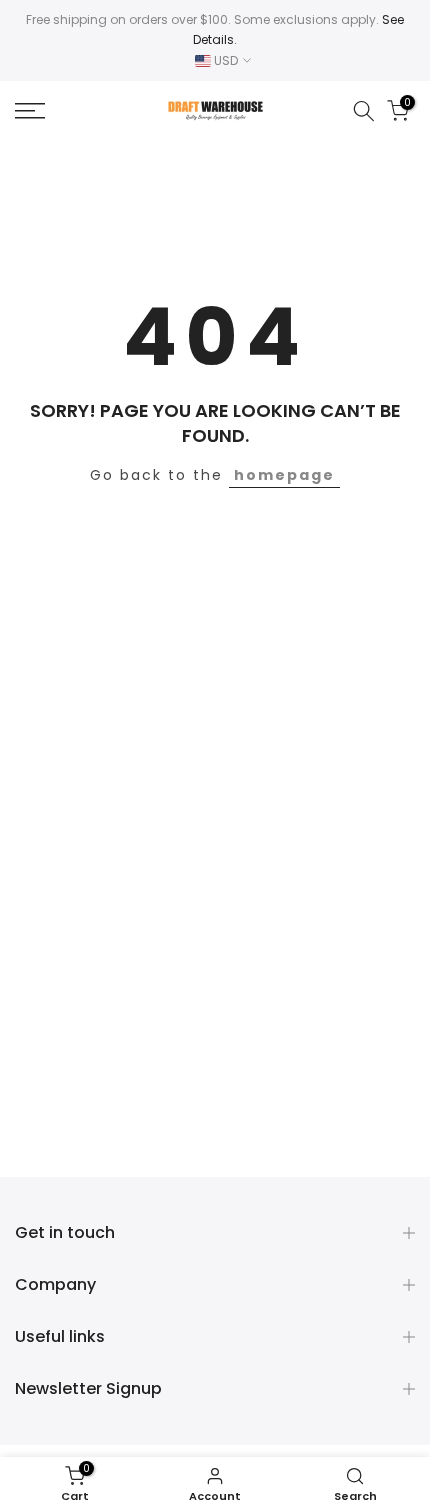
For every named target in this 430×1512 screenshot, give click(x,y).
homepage (284, 475)
